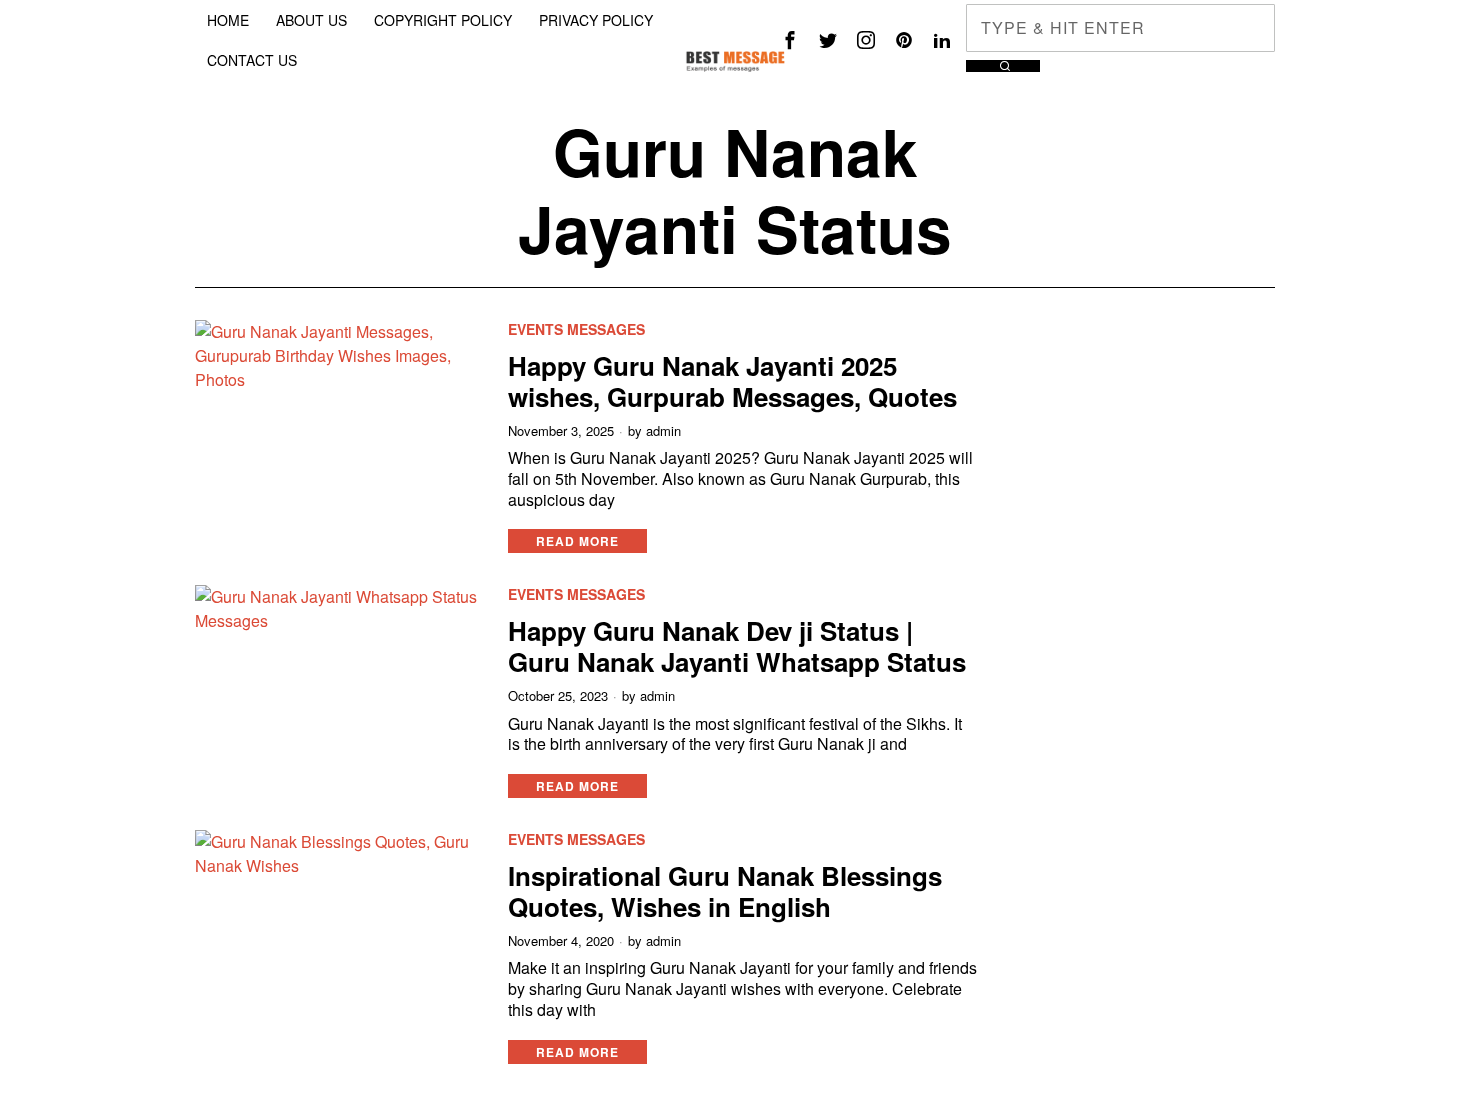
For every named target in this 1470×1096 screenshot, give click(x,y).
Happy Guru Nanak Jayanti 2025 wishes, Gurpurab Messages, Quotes (732, 381)
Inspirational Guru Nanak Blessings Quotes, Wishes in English (725, 891)
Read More (577, 541)
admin (663, 431)
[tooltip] (790, 40)
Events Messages (576, 329)
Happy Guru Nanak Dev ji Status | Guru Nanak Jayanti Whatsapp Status (737, 646)
